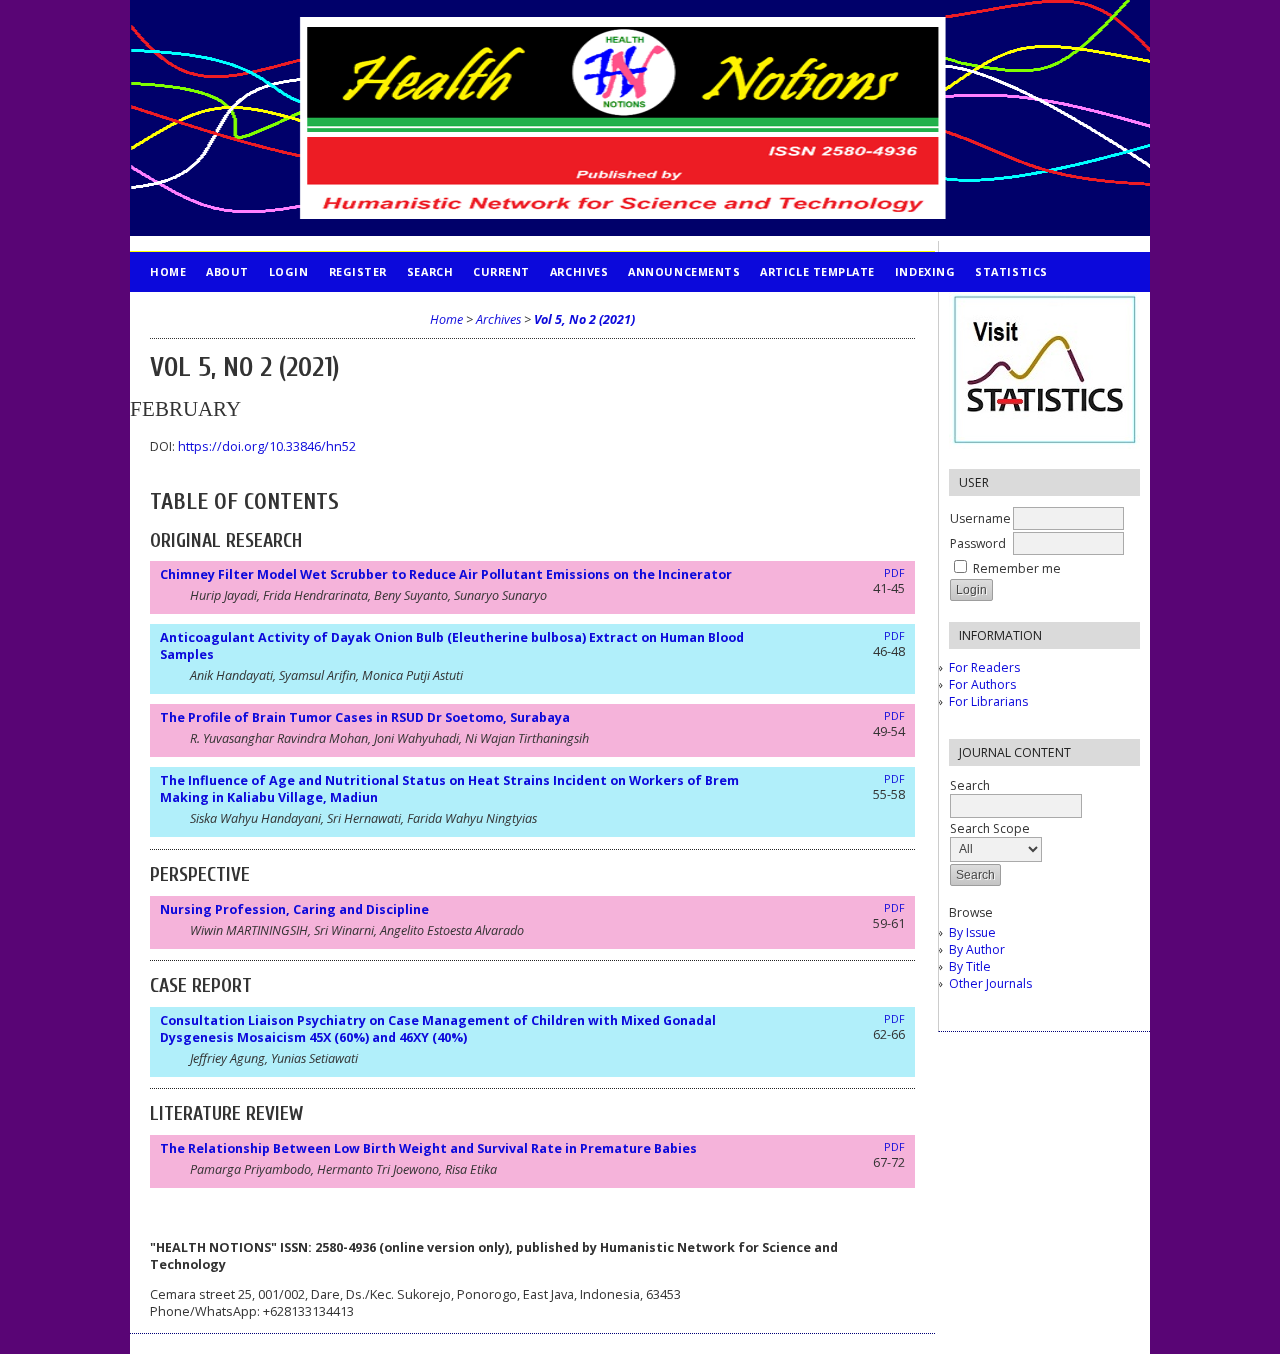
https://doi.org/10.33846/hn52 (267, 446)
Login (289, 271)
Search (430, 271)
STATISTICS (1011, 271)
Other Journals (990, 983)
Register (358, 271)
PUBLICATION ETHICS (215, 311)
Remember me (1017, 568)
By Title (970, 966)
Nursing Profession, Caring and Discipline (294, 909)
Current (501, 271)
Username (980, 518)
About (227, 271)
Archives (579, 271)
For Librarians (988, 701)
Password (978, 543)
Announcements (684, 271)
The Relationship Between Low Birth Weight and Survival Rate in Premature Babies (428, 1148)
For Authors (982, 684)
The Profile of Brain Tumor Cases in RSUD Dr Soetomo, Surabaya (365, 717)
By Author (977, 949)
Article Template (817, 271)
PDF (894, 573)
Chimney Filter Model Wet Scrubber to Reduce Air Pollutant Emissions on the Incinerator (446, 574)
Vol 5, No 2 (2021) (584, 319)
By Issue (972, 932)
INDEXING (925, 271)
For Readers (984, 667)
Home (168, 271)
